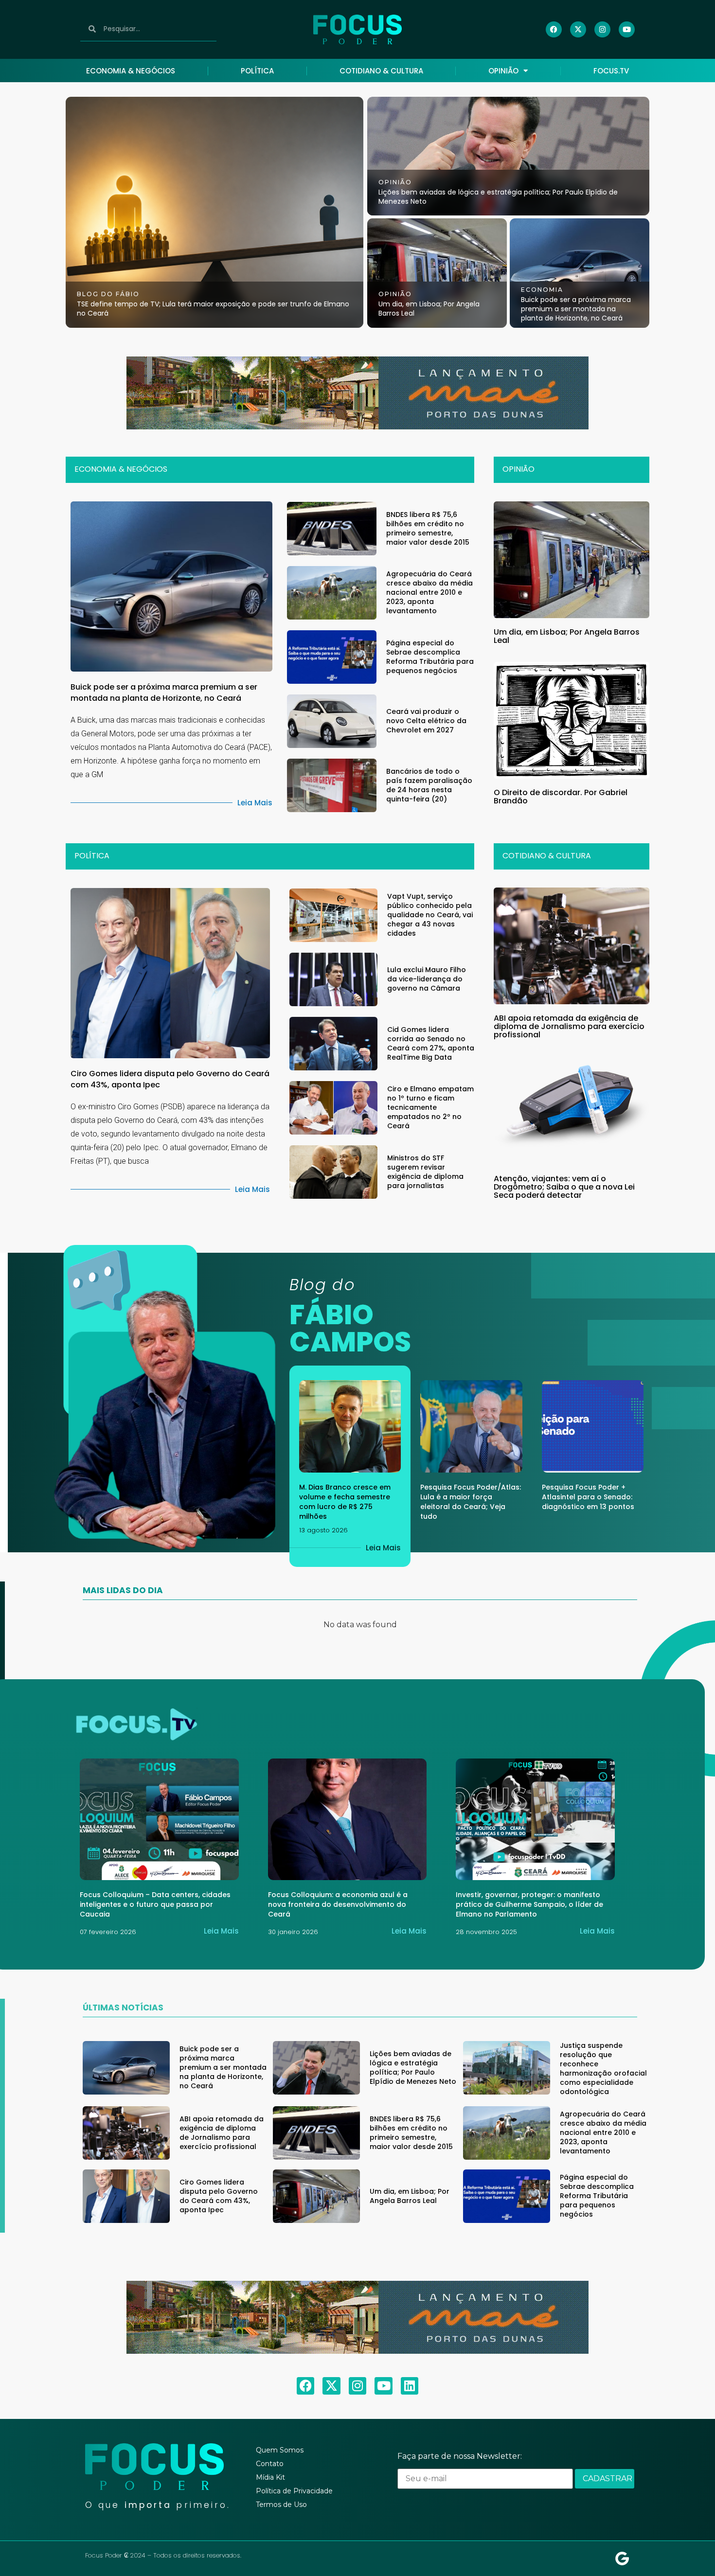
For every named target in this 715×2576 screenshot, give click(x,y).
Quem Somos (280, 2450)
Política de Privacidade (294, 2491)
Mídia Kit (270, 2477)
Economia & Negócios (131, 71)
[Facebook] (554, 29)
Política (257, 71)
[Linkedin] (410, 2386)
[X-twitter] (578, 29)
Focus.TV (611, 71)
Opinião (503, 71)
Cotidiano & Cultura (381, 71)
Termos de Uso (281, 2505)
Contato (270, 2464)
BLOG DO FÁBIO (108, 294)
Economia (542, 290)
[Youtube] (627, 29)
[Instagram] (602, 29)
